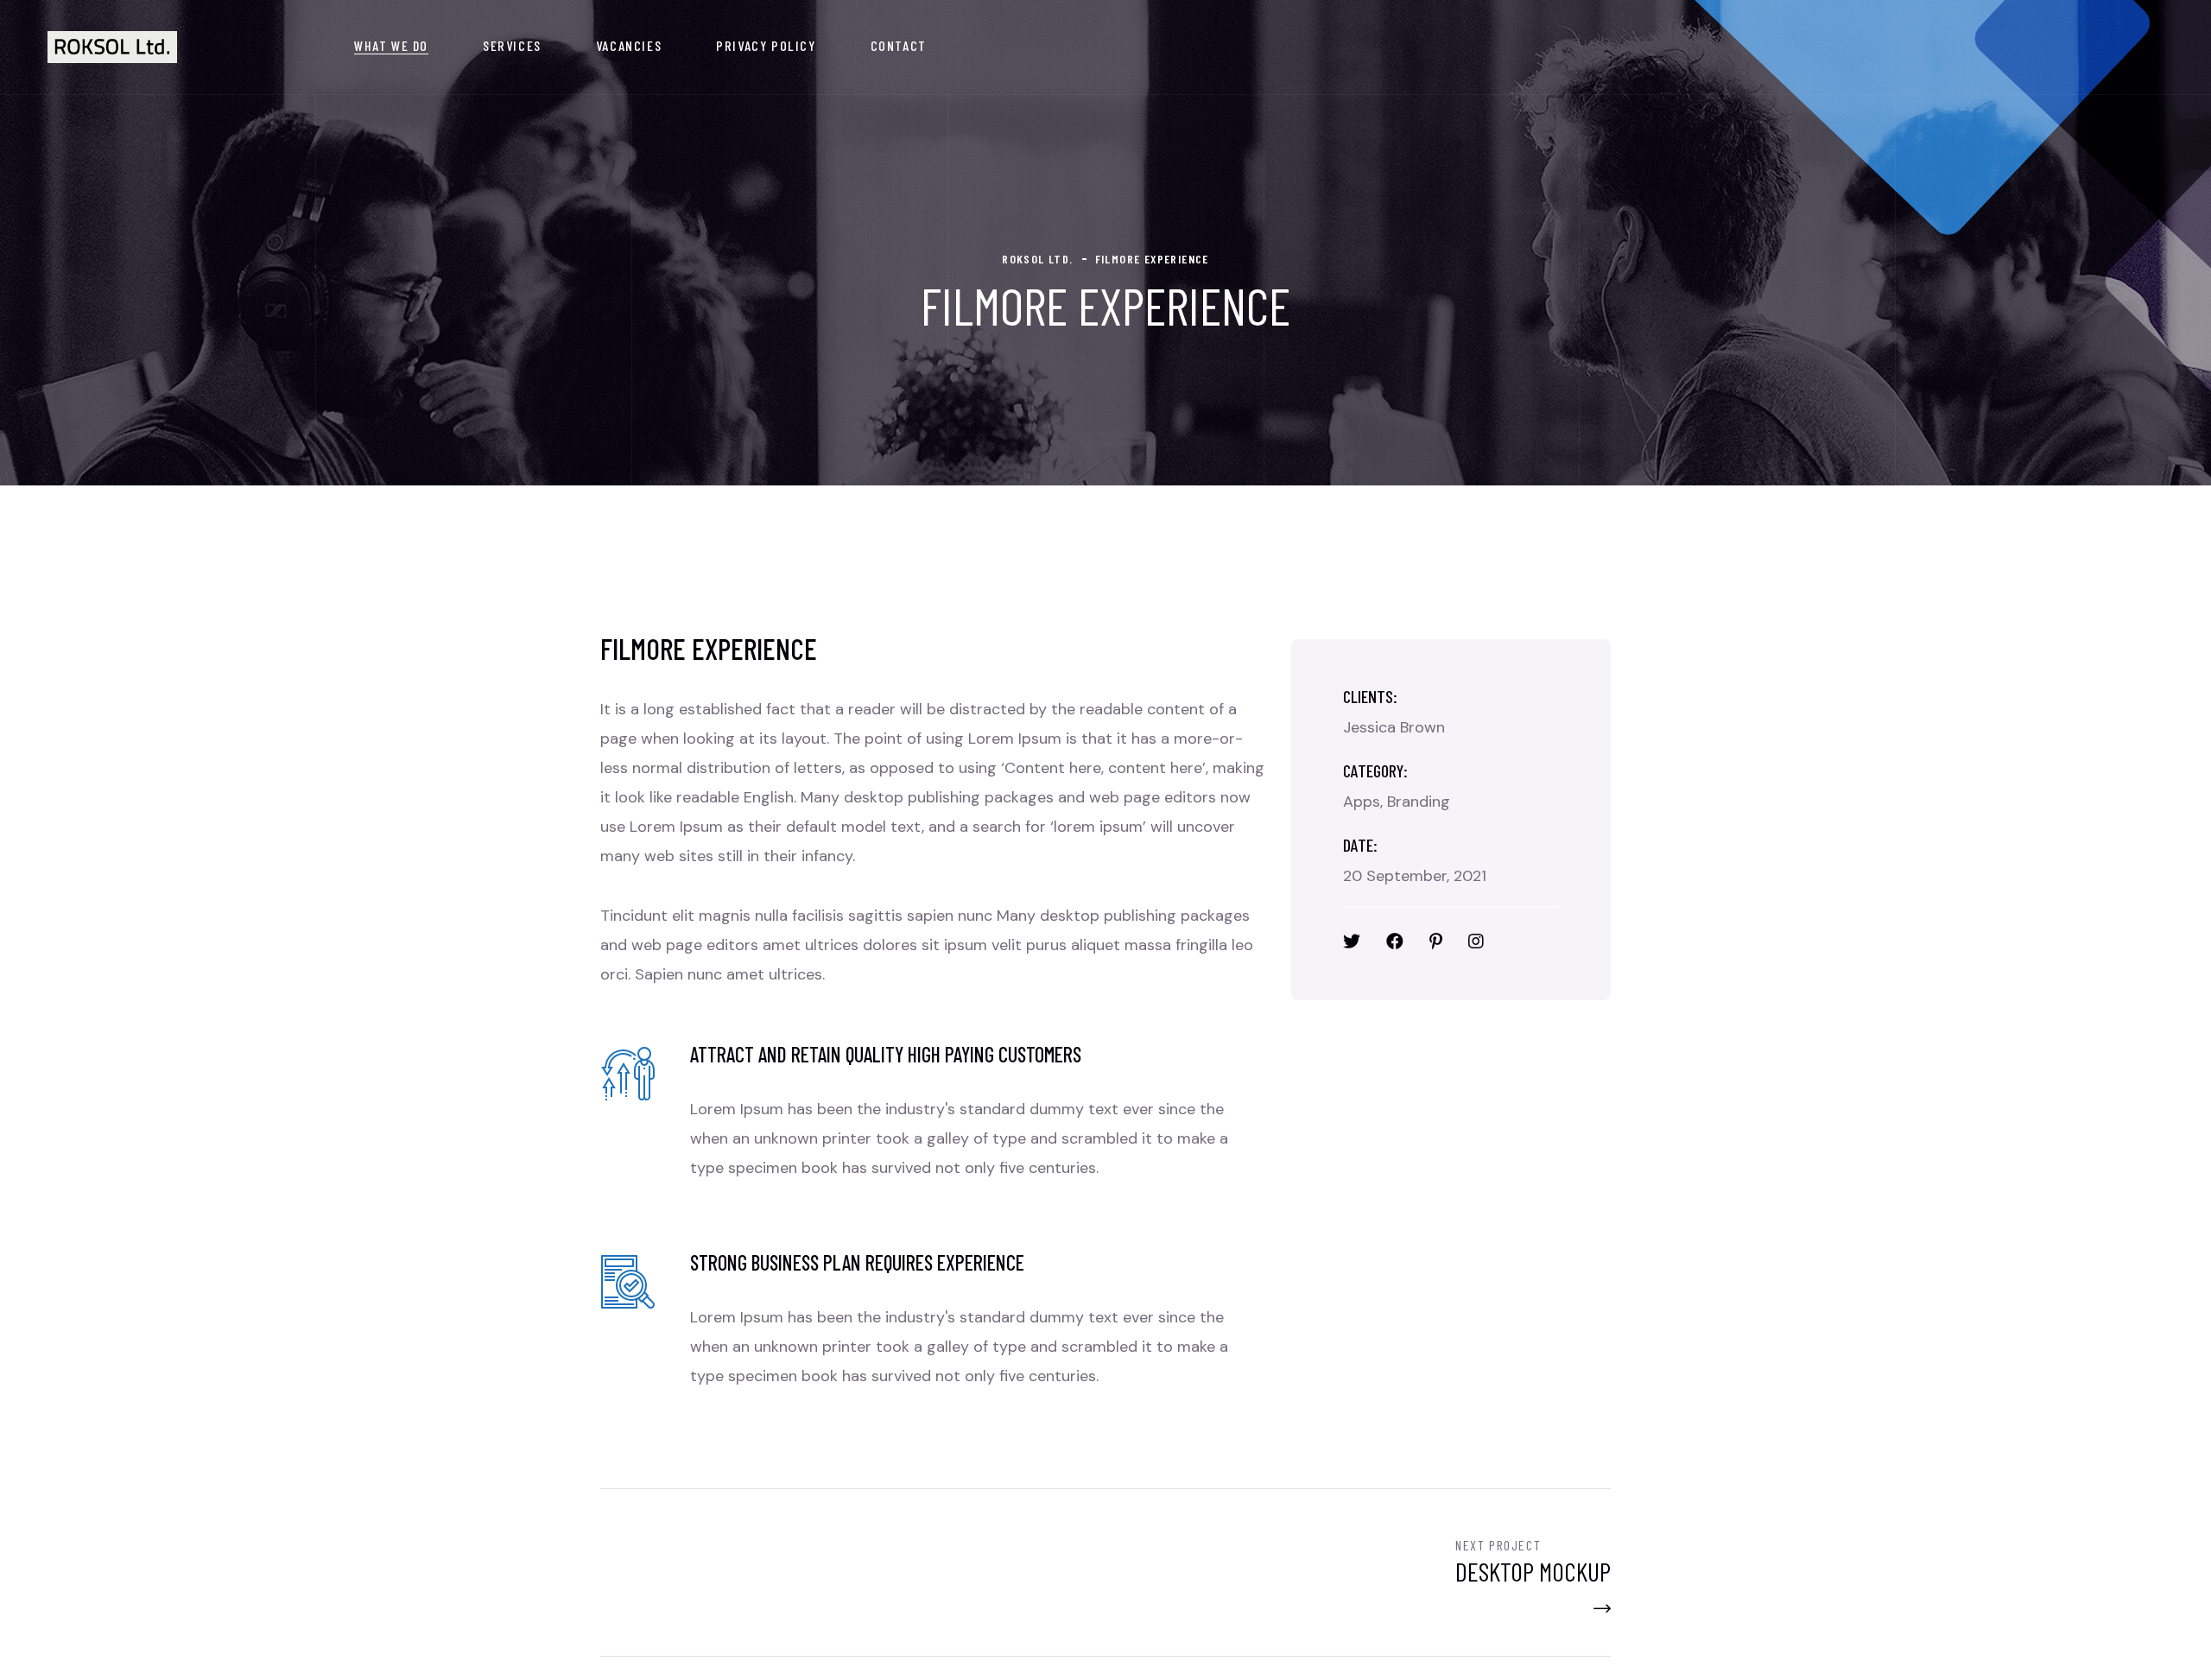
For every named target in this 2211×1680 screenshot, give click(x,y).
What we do (391, 45)
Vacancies (629, 45)
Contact (899, 45)
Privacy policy (766, 45)
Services (512, 45)
